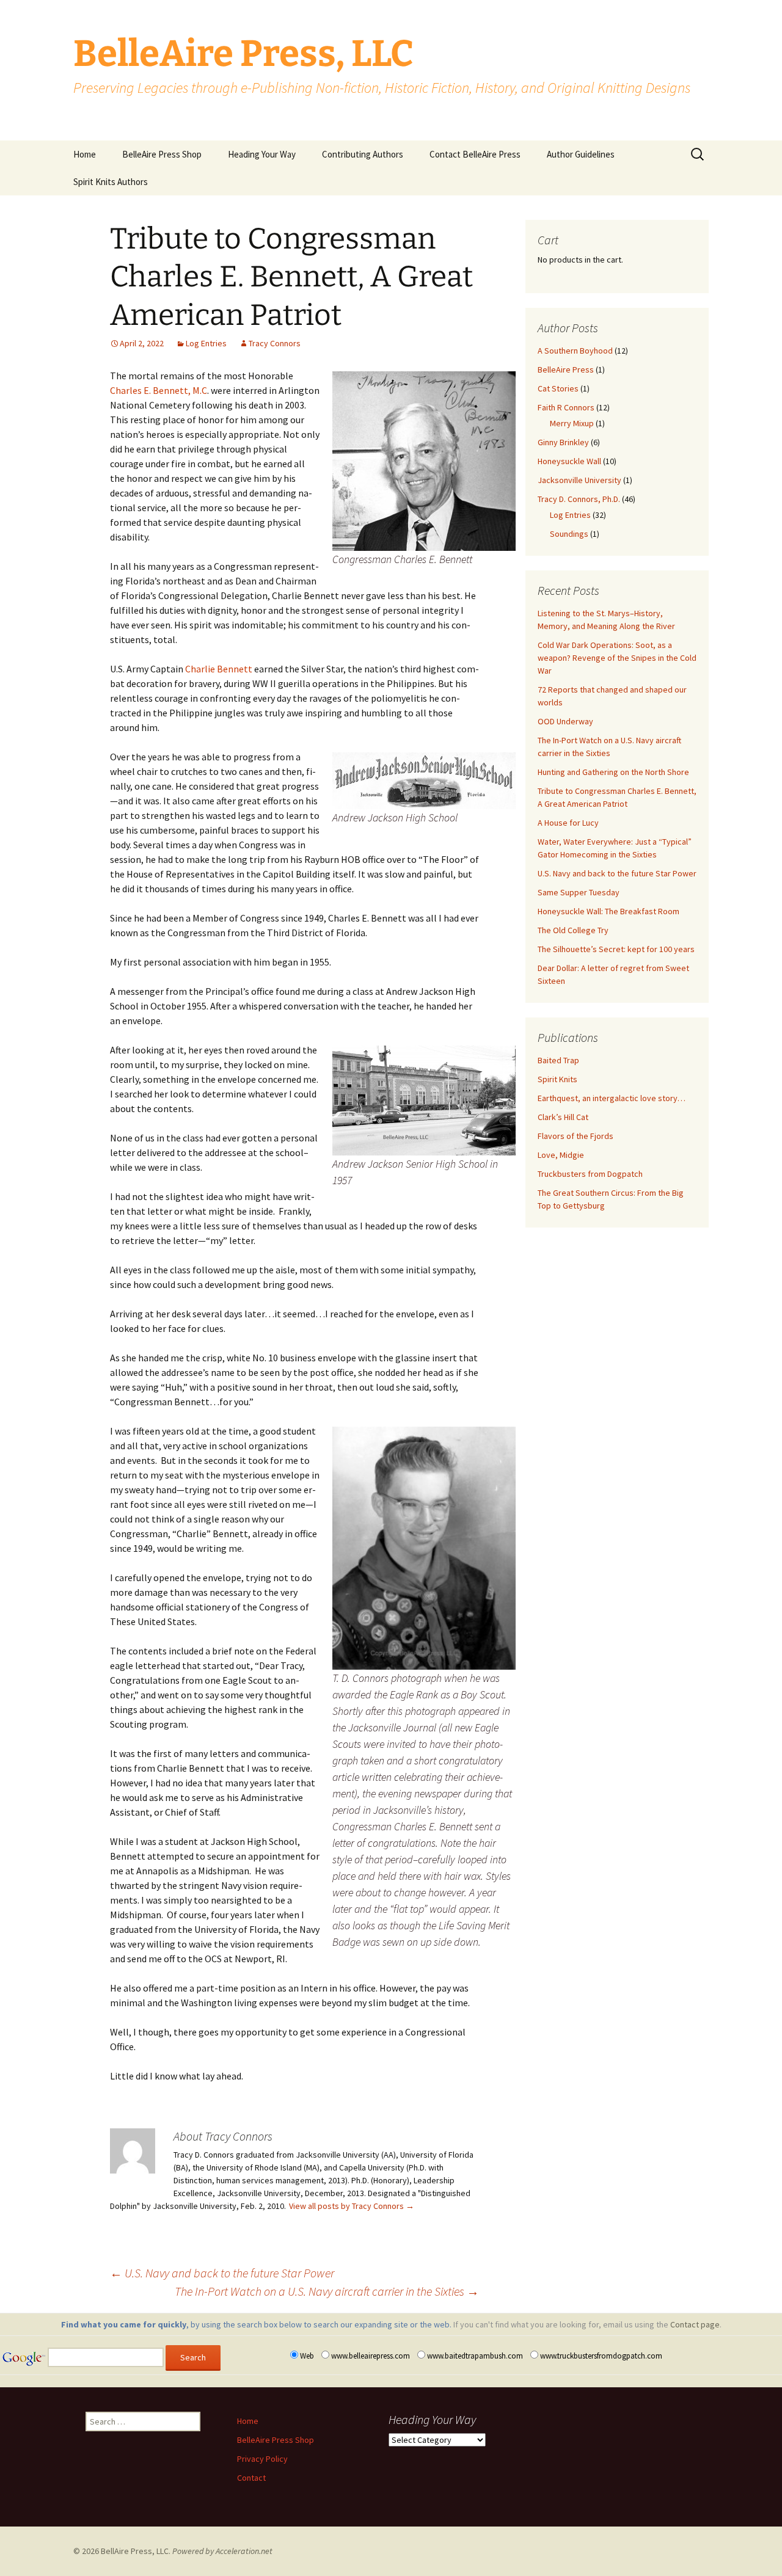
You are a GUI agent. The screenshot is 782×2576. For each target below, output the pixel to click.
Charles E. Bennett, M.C (159, 390)
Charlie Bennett (219, 669)
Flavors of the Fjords (576, 1136)
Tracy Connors (275, 343)
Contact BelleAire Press (475, 154)
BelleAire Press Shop (162, 154)
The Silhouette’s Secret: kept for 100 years (616, 949)
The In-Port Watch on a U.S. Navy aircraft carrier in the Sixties (327, 2291)
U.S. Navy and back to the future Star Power (222, 2273)
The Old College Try (573, 930)
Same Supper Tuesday (579, 892)
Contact (251, 2478)
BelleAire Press (566, 369)
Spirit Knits (557, 1079)
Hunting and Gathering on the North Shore (613, 772)
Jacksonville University (579, 480)
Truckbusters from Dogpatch (590, 1174)
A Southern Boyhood (575, 351)
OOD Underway (565, 721)
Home (85, 154)
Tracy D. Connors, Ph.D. (579, 499)
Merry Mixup (572, 423)
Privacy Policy (262, 2459)
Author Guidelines (581, 154)
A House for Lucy (568, 823)
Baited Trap (558, 1060)
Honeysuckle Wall (569, 461)
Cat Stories (558, 388)
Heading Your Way (262, 154)
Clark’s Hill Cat (563, 1117)
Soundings (569, 534)
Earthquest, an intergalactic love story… (612, 1098)
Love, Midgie (561, 1155)
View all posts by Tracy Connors (352, 2206)
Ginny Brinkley (563, 442)
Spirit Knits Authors (111, 182)
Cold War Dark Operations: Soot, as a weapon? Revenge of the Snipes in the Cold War (617, 658)
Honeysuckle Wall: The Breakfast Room (608, 911)
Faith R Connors (566, 407)
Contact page (695, 2324)
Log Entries (206, 343)
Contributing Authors (363, 154)
